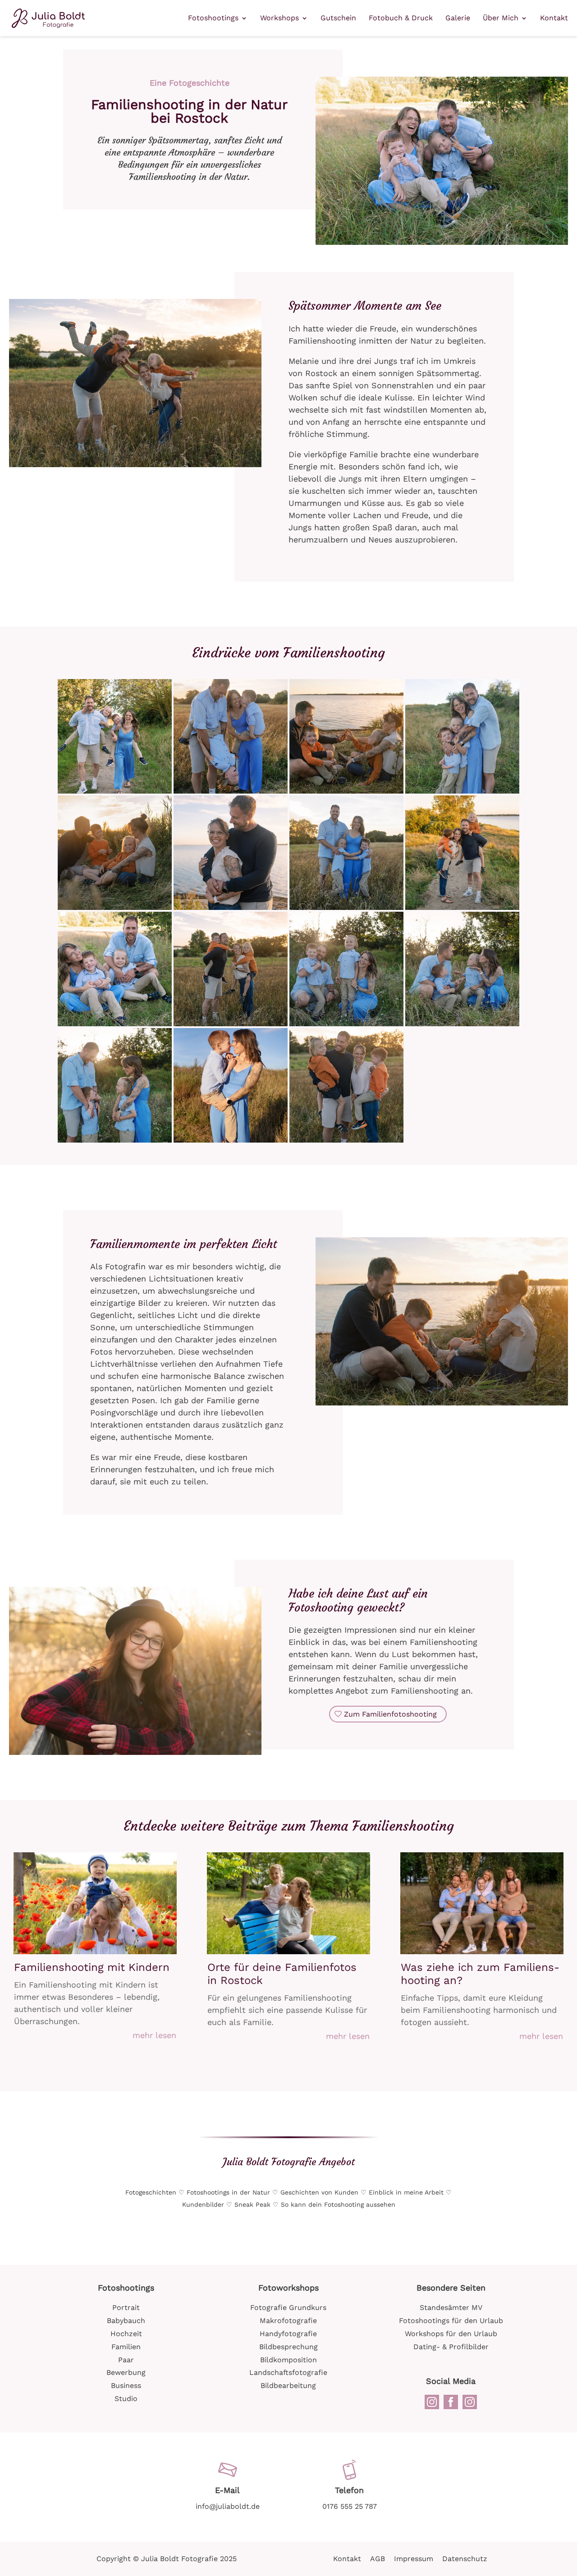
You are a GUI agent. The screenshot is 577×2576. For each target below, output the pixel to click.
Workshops (279, 18)
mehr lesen (154, 2035)
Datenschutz (465, 2559)
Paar (126, 2360)
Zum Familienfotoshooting (390, 1714)
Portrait (126, 2307)
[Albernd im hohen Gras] (442, 245)
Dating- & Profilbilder (451, 2347)
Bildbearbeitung (288, 2385)
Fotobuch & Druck (401, 18)
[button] (115, 736)
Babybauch (126, 2321)
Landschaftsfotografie (288, 2372)
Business (126, 2385)
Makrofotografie (288, 2321)
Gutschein (338, 18)
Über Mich (501, 18)
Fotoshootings (213, 18)
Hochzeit (126, 2334)
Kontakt (554, 18)
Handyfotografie (288, 2334)
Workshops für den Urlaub (451, 2334)
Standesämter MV (451, 2307)
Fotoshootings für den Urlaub (451, 2321)
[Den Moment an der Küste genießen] (442, 1405)
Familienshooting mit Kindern (92, 1967)
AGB (378, 2559)
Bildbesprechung (288, 2347)
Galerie (458, 18)
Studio (126, 2399)
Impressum (414, 2559)
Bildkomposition (288, 2360)
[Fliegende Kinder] (135, 467)
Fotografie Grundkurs (288, 2307)
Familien (126, 2347)
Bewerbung (126, 2372)
